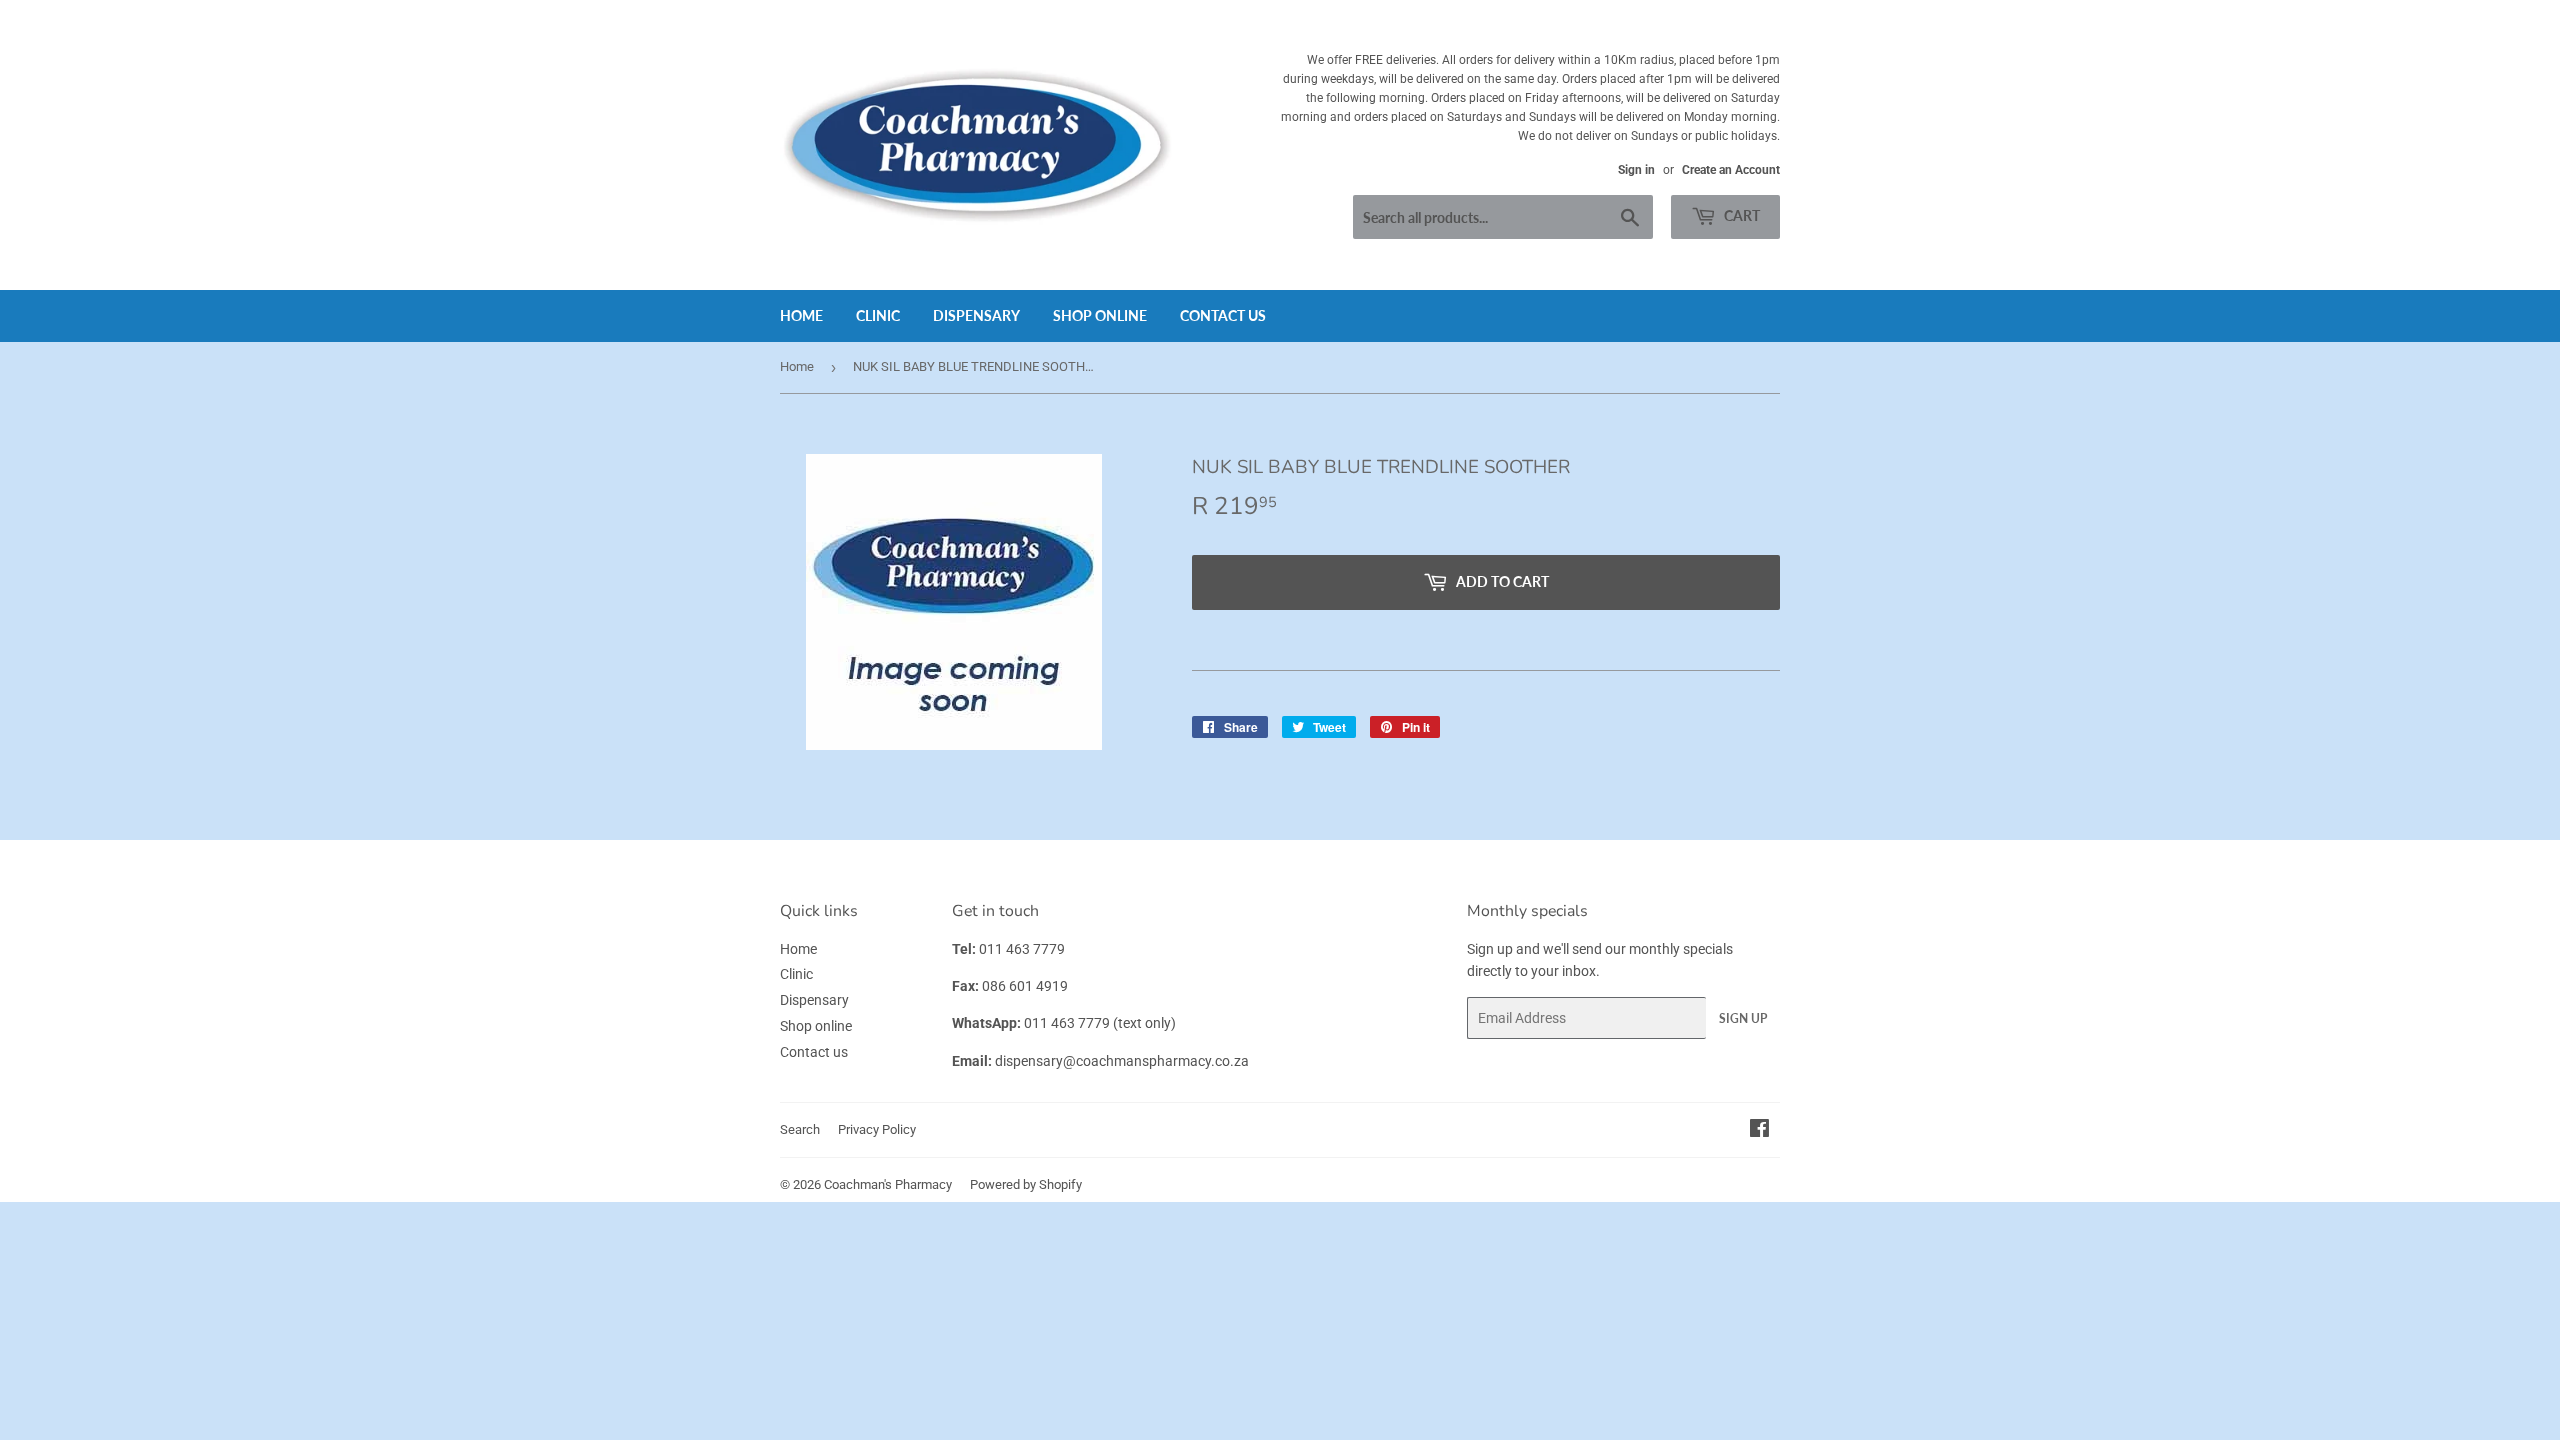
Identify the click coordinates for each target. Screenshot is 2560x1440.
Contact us (1223, 315)
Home (801, 315)
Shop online (1100, 315)
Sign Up (1743, 1018)
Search (800, 1129)
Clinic (878, 315)
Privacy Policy (877, 1129)
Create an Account (1731, 170)
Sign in (1636, 170)
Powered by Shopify (1026, 1184)
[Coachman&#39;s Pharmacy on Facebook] (1759, 1131)
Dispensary (976, 315)
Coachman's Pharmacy (888, 1184)
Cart (1740, 215)
